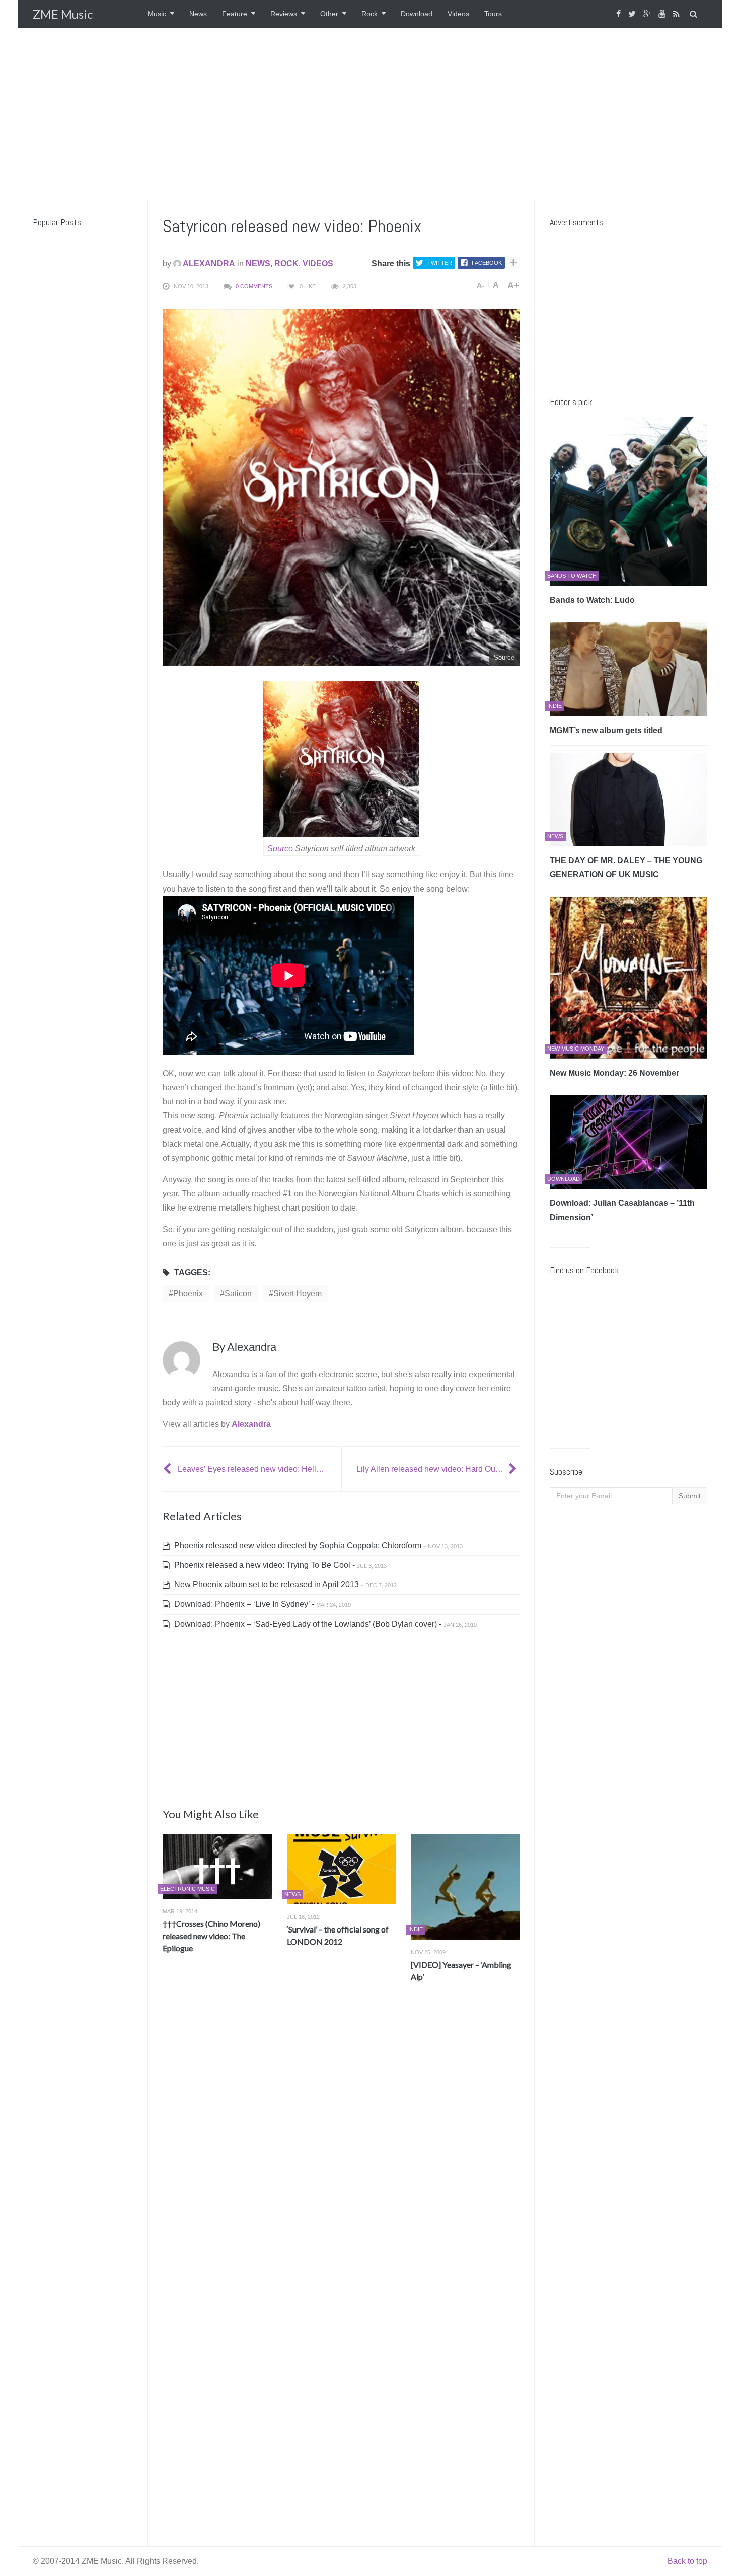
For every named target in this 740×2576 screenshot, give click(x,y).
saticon (238, 1293)
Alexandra (208, 263)
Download (417, 14)
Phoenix (188, 1293)
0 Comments (254, 286)
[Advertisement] (370, 113)
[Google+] (648, 14)
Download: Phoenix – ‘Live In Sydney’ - (262, 1604)
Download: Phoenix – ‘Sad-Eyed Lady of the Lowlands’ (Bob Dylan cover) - (324, 1624)
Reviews (284, 14)
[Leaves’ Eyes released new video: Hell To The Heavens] (168, 1469)
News (198, 14)
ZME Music (63, 14)
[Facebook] (620, 14)
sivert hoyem (298, 1293)
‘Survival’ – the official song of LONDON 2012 (338, 1935)
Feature (235, 14)
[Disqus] (341, 2139)
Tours (493, 14)
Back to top (687, 2561)
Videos (458, 14)
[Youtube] (663, 14)
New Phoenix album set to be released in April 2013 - (284, 1585)
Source (280, 849)
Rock (369, 14)
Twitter (440, 263)
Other (329, 14)
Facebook (487, 263)
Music (157, 14)
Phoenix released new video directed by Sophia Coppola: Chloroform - (317, 1545)
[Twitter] (633, 14)
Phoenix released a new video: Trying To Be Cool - (279, 1565)
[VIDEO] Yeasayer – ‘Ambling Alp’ (461, 1970)
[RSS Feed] (678, 14)
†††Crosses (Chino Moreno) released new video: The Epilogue (211, 1936)
